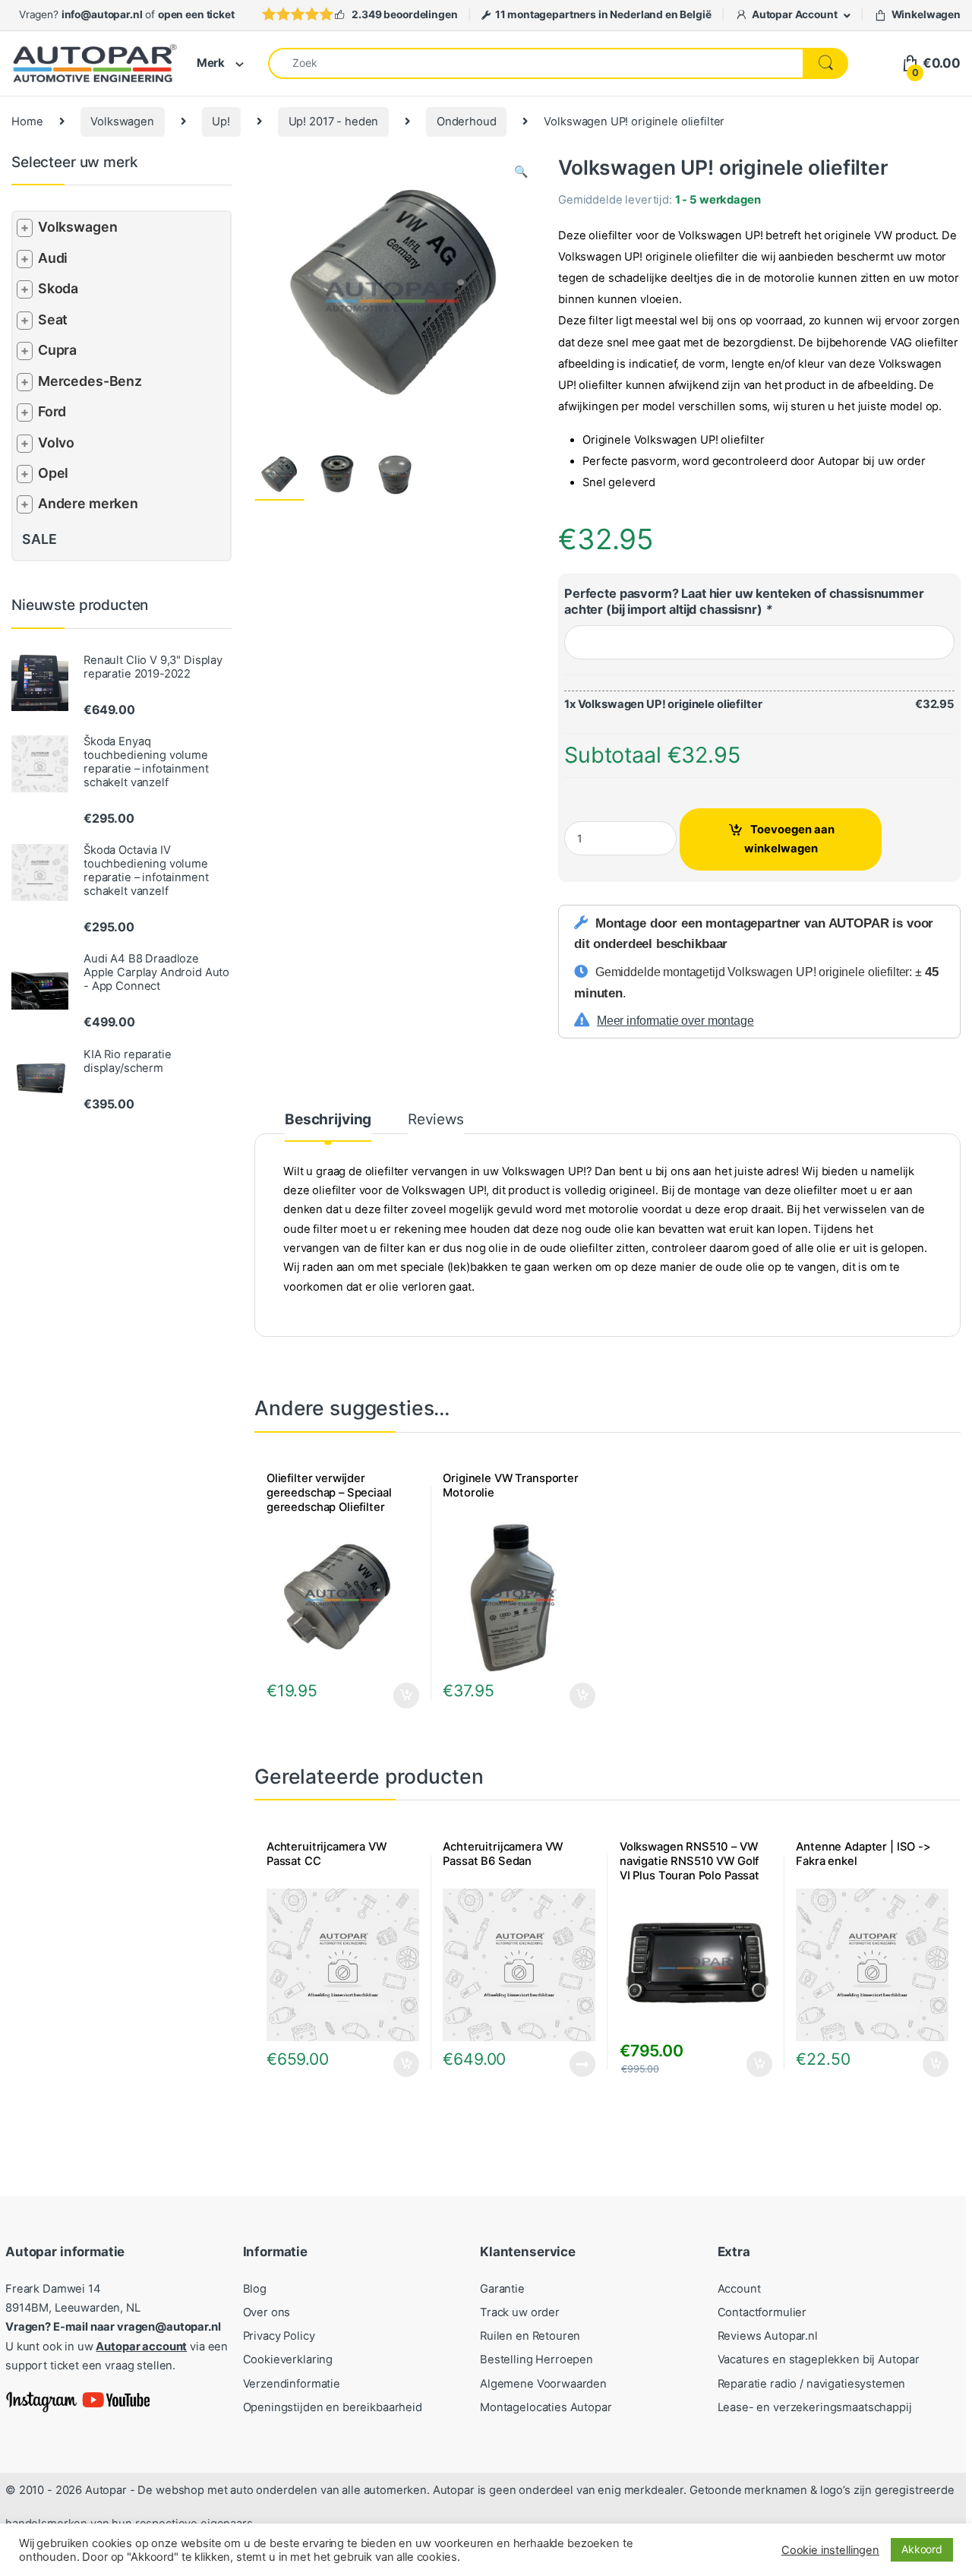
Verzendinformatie (292, 2384)
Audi (53, 258)
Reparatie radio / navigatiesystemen (812, 2384)
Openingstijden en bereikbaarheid (333, 2407)
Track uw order (520, 2312)
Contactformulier (762, 2312)
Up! (221, 122)
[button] (521, 172)
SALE (39, 539)
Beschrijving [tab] (328, 1120)
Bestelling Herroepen (536, 2359)
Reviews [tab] (436, 1120)
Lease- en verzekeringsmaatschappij (815, 2407)
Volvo (56, 443)
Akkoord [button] (922, 2549)
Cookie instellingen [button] (830, 2550)
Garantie (502, 2289)
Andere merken (88, 503)
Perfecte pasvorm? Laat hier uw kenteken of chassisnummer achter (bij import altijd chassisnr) (744, 601)
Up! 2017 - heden (334, 122)
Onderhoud (467, 122)
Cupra (57, 350)
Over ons (267, 2312)
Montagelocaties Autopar (546, 2407)
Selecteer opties (572, 1696)
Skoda (58, 288)
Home (27, 122)
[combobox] (536, 63)
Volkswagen (122, 122)
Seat (53, 319)
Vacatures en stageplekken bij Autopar (819, 2359)
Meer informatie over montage (675, 1021)
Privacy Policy (279, 2336)
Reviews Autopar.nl (768, 2336)
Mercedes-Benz (90, 381)
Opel (53, 473)
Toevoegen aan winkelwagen (789, 839)
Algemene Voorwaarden (543, 2384)
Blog (255, 2289)
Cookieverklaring (288, 2359)
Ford (52, 411)
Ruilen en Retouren (530, 2336)
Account (739, 2289)
